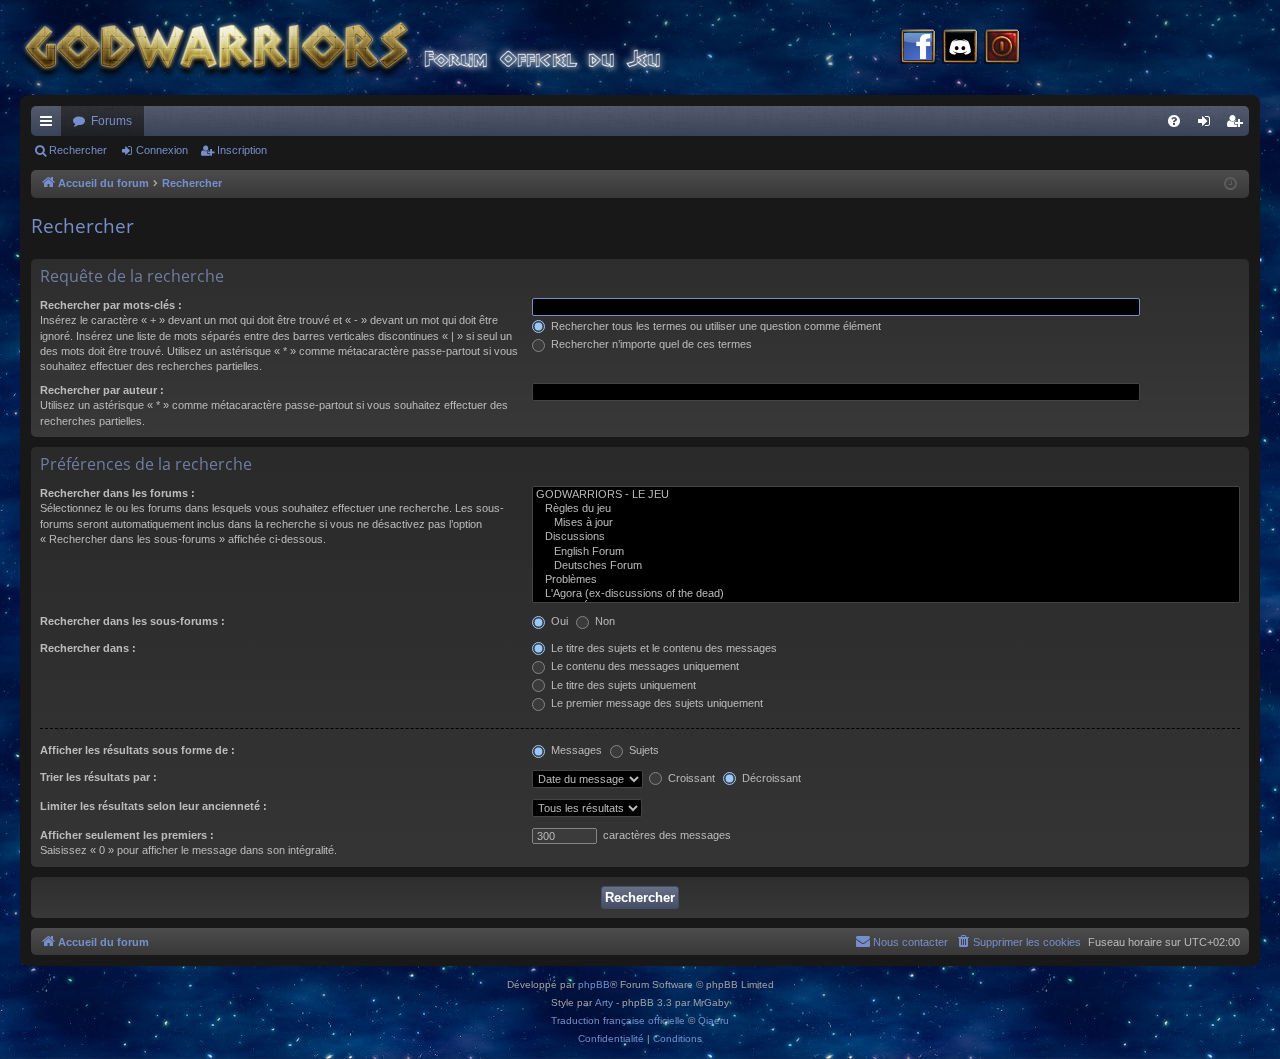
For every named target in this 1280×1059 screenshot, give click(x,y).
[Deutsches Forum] (886, 566)
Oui (558, 621)
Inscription (242, 150)
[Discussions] (886, 537)
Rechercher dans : (88, 648)
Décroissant (770, 778)
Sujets (642, 750)
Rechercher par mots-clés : (111, 305)
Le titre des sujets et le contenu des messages (662, 648)
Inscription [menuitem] (1238, 125)
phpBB (594, 984)
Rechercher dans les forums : (117, 493)
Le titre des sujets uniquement (622, 685)
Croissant (690, 778)
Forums (111, 121)
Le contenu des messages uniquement (643, 666)
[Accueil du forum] (380, 47)
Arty (604, 1002)
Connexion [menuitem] (1208, 125)
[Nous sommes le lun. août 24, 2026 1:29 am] (1230, 184)
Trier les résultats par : (98, 777)
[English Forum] (886, 552)
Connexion (162, 150)
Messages (575, 750)
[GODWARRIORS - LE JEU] (886, 495)
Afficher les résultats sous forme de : (137, 750)
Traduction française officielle (618, 1020)
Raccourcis (50, 125)
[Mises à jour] (886, 523)
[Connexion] (1002, 48)
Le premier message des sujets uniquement (655, 703)
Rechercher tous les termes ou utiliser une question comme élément (714, 326)
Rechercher (78, 150)
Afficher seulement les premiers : (127, 835)
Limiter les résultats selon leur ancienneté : (153, 806)
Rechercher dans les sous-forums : (132, 621)
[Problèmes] (886, 580)
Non (603, 621)
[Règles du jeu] (886, 509)
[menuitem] (1174, 121)
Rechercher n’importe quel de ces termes (650, 344)
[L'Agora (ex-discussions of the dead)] (886, 594)
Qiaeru (713, 1020)
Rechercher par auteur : (102, 390)
